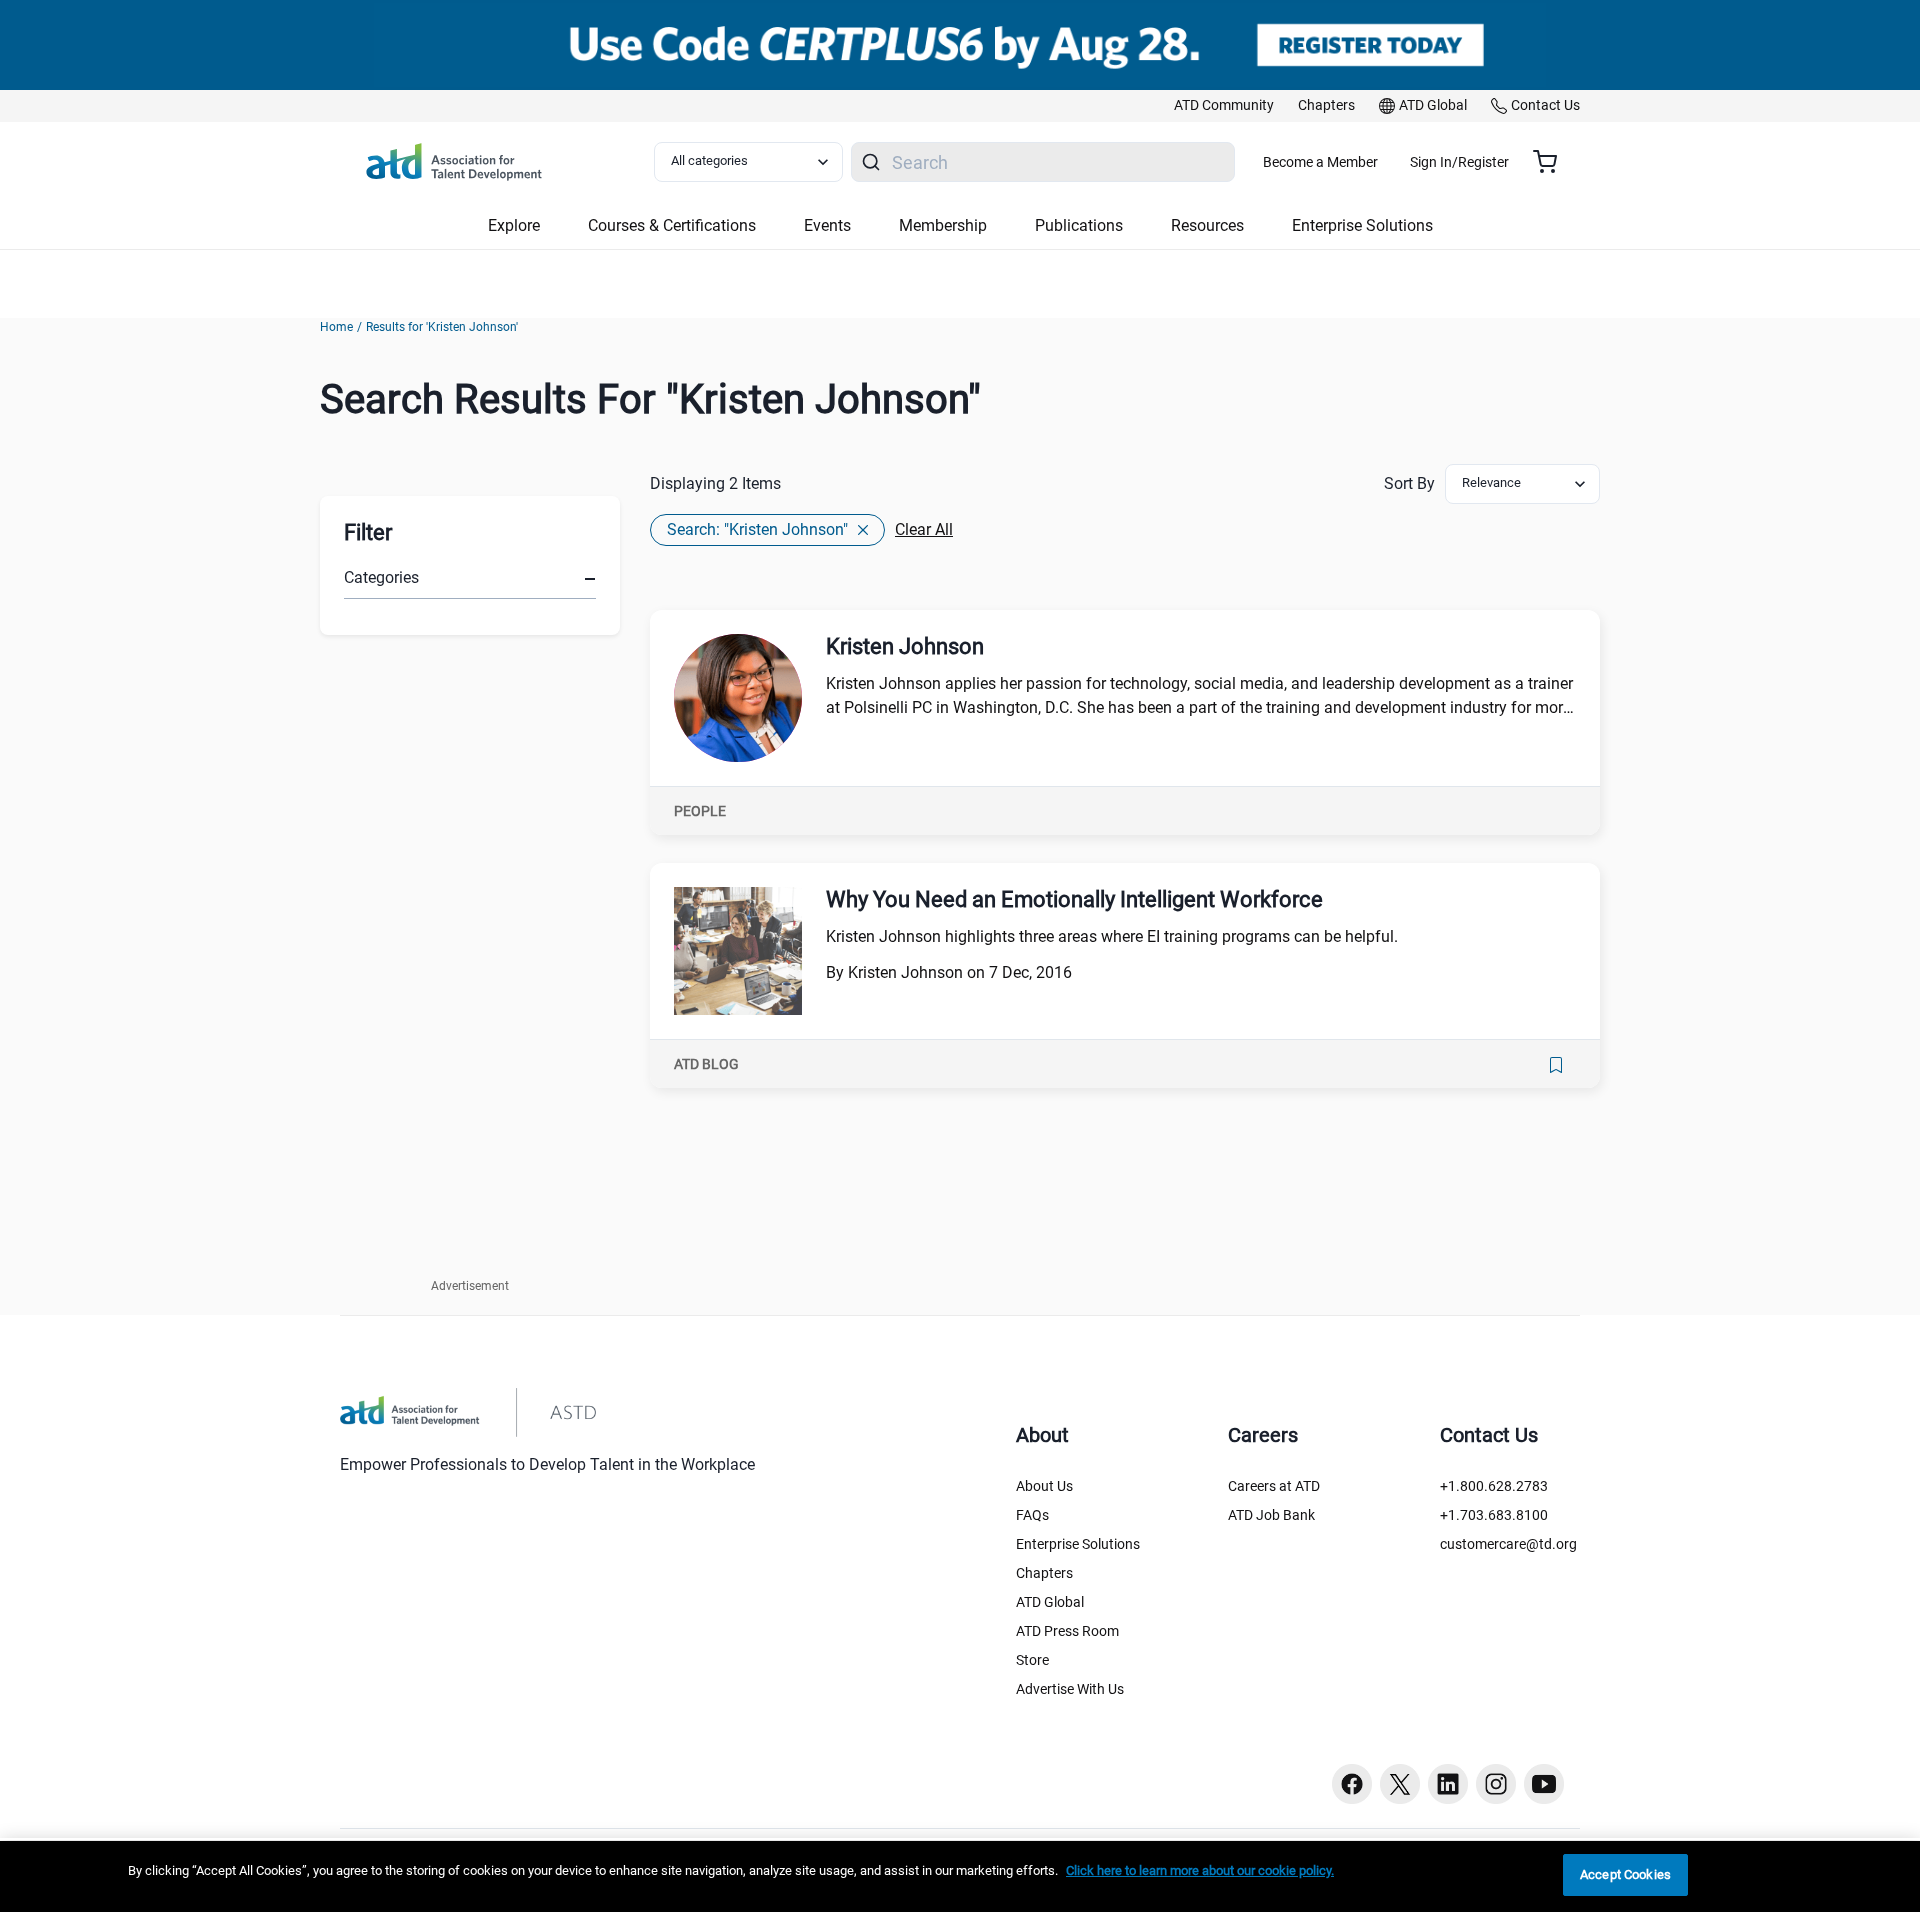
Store (1032, 1660)
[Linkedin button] (1448, 1784)
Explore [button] (514, 225)
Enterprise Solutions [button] (1362, 225)
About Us (1044, 1486)
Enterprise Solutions (1078, 1544)
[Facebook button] (1352, 1784)
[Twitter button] (1400, 1784)
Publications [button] (1079, 225)
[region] (960, 1876)
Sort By (1409, 483)
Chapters (1044, 1573)
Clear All (924, 529)
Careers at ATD (1274, 1486)
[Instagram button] (1496, 1784)
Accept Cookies (1625, 1874)
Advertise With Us (1070, 1689)
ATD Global (1050, 1602)
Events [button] (827, 225)
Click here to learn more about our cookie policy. (1200, 1870)
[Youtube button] (1544, 1784)
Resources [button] (1207, 225)
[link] (1224, 106)
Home (336, 327)
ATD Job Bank (1271, 1515)
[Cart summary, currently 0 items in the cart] (1552, 162)
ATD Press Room (1067, 1631)
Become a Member (1320, 162)
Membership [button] (943, 225)
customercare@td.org (1508, 1544)
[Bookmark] (1556, 1065)
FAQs (1032, 1515)
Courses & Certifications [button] (672, 225)
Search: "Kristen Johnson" (757, 529)
